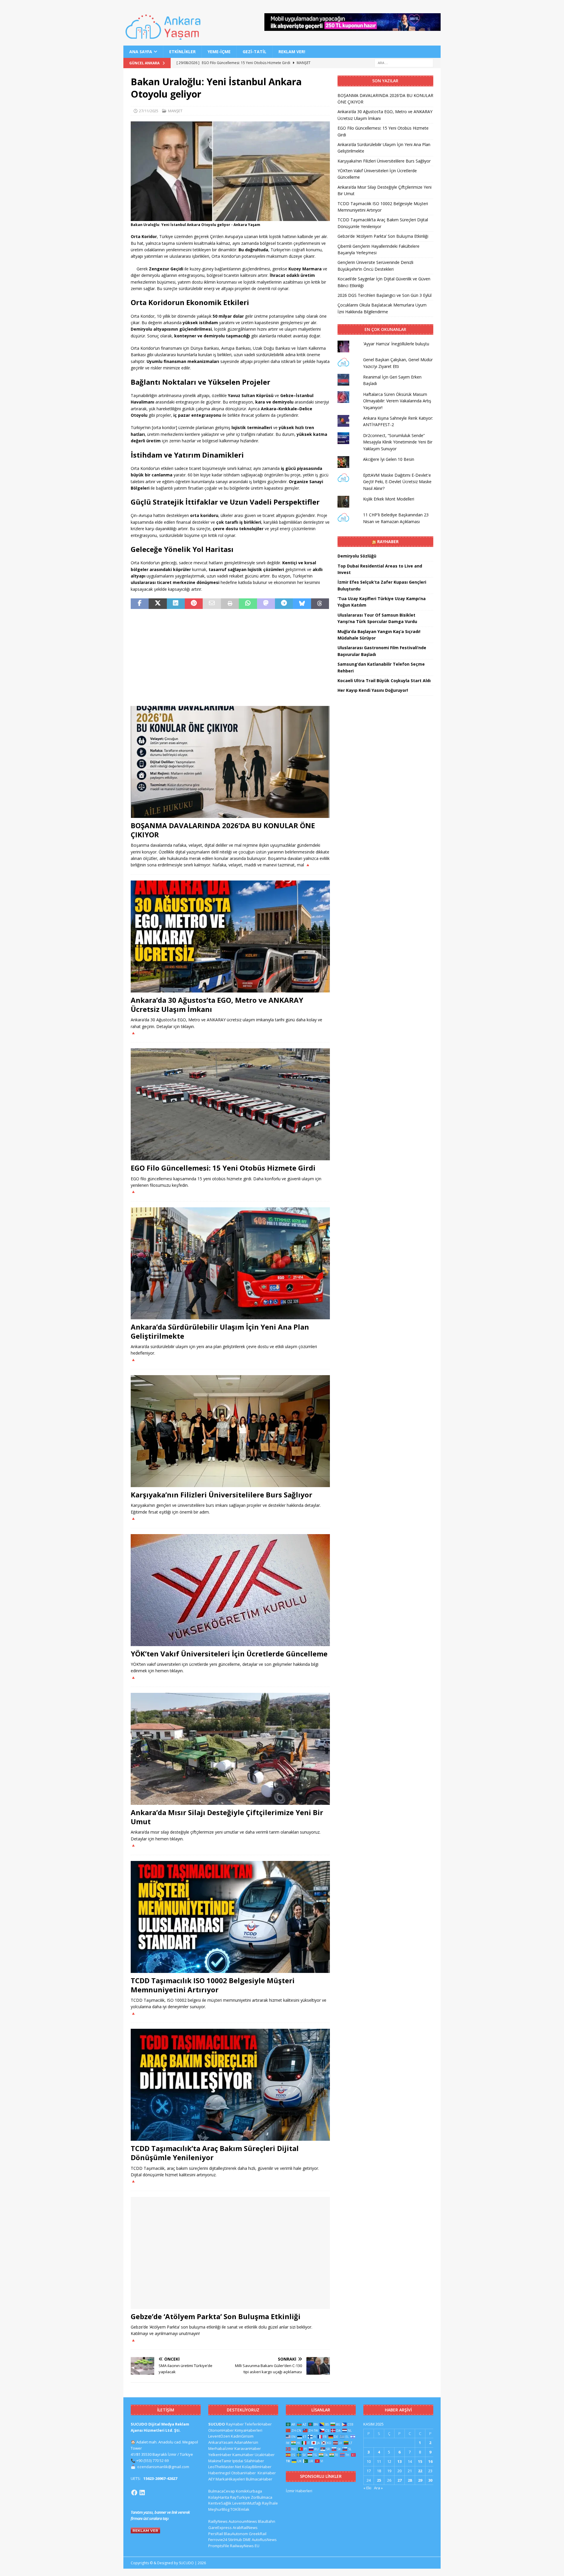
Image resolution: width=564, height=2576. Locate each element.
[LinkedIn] (142, 2493)
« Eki (367, 2488)
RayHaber (388, 542)
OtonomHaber (221, 2430)
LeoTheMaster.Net (225, 2467)
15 (420, 2461)
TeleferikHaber (258, 2424)
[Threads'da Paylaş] (320, 604)
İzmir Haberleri (299, 2491)
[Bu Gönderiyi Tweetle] (158, 604)
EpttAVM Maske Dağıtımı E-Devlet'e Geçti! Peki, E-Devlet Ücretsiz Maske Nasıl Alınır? (397, 482)
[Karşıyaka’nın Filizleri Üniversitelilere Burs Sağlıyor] (230, 1431)
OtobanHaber (244, 2473)
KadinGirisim (242, 2436)
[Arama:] (404, 63)
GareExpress (220, 2528)
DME (247, 2540)
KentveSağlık (220, 2503)
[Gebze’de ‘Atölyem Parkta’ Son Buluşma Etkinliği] (230, 2253)
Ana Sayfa (141, 52)
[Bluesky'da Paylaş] (302, 604)
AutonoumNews (243, 2521)
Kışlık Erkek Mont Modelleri (389, 499)
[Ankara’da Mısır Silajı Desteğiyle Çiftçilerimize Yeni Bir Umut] (230, 1749)
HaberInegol (219, 2473)
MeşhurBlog (219, 2509)
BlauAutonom (236, 2534)
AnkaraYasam (221, 2442)
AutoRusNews (264, 2540)
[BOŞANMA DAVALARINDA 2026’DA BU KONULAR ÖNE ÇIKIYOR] (230, 762)
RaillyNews (218, 2521)
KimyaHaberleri (249, 2430)
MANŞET (175, 111)
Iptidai (238, 2461)
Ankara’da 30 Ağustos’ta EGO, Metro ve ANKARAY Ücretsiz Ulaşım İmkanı (217, 1005)
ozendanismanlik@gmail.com (163, 2467)
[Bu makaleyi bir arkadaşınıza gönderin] (212, 604)
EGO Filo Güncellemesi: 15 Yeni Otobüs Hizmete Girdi (223, 1168)
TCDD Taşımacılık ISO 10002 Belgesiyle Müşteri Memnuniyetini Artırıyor (213, 1985)
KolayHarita (219, 2497)
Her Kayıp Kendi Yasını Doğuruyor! (373, 690)
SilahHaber (254, 2461)
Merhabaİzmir (221, 2448)
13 (399, 2461)
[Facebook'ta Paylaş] (140, 604)
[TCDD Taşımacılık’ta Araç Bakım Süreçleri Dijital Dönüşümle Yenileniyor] (230, 2085)
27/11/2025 (149, 111)
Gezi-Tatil (255, 52)
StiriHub (235, 2540)
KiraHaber (267, 2473)
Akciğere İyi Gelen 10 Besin (389, 459)
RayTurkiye (240, 2497)
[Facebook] (134, 2493)
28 (410, 2480)
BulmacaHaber (259, 2479)
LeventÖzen (219, 2436)
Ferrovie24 (218, 2540)
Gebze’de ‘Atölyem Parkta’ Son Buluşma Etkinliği (216, 2316)
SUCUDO (217, 2424)
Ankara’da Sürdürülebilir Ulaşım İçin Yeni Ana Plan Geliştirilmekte (220, 1331)
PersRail (216, 2534)
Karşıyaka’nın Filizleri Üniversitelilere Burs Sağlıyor (221, 1495)
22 (420, 2471)
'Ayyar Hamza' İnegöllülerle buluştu (396, 344)
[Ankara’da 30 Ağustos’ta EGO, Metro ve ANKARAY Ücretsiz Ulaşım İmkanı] (230, 937)
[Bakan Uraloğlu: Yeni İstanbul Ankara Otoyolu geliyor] (230, 218)
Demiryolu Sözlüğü (357, 556)
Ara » (378, 2488)
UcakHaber (265, 2455)
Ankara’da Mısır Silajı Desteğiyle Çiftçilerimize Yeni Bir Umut (227, 1817)
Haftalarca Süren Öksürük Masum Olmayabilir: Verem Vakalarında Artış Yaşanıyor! (397, 401)
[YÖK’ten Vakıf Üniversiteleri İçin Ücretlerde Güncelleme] (230, 1590)
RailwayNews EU (245, 2546)
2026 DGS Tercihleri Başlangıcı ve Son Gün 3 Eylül (385, 295)
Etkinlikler (182, 52)
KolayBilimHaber (257, 2467)
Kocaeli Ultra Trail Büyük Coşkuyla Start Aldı (384, 681)
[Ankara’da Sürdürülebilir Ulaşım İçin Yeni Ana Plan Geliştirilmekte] (230, 1263)
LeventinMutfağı (247, 2503)
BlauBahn (267, 2521)
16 (430, 2461)
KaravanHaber (248, 2448)
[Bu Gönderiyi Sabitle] (194, 604)
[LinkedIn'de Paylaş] (176, 604)
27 (399, 2480)
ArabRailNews (245, 2528)
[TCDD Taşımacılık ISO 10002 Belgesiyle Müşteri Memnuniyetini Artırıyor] (230, 1917)
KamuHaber (243, 2455)
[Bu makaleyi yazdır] (230, 604)
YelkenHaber (220, 2455)
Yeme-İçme (219, 52)
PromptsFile (219, 2546)
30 (430, 2480)
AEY (211, 2479)
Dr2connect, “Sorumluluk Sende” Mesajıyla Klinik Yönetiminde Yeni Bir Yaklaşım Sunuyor (398, 442)
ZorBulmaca (262, 2497)
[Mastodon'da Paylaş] (266, 604)
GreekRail (258, 2534)
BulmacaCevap (222, 2491)
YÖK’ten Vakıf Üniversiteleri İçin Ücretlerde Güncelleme (229, 1654)
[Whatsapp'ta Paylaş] (248, 604)
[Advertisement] (230, 657)
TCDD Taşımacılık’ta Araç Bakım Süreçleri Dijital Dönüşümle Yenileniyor (215, 2153)
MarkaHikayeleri (230, 2479)
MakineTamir (220, 2461)
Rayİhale (270, 2503)
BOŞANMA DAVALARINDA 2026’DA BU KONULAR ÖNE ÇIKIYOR (223, 830)
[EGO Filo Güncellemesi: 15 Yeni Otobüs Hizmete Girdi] (230, 1104)
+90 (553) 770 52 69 (152, 2460)
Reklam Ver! (292, 52)
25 (379, 2480)
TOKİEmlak (240, 2509)
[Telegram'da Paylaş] (284, 604)
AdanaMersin (246, 2442)
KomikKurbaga (249, 2491)
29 (420, 2480)
